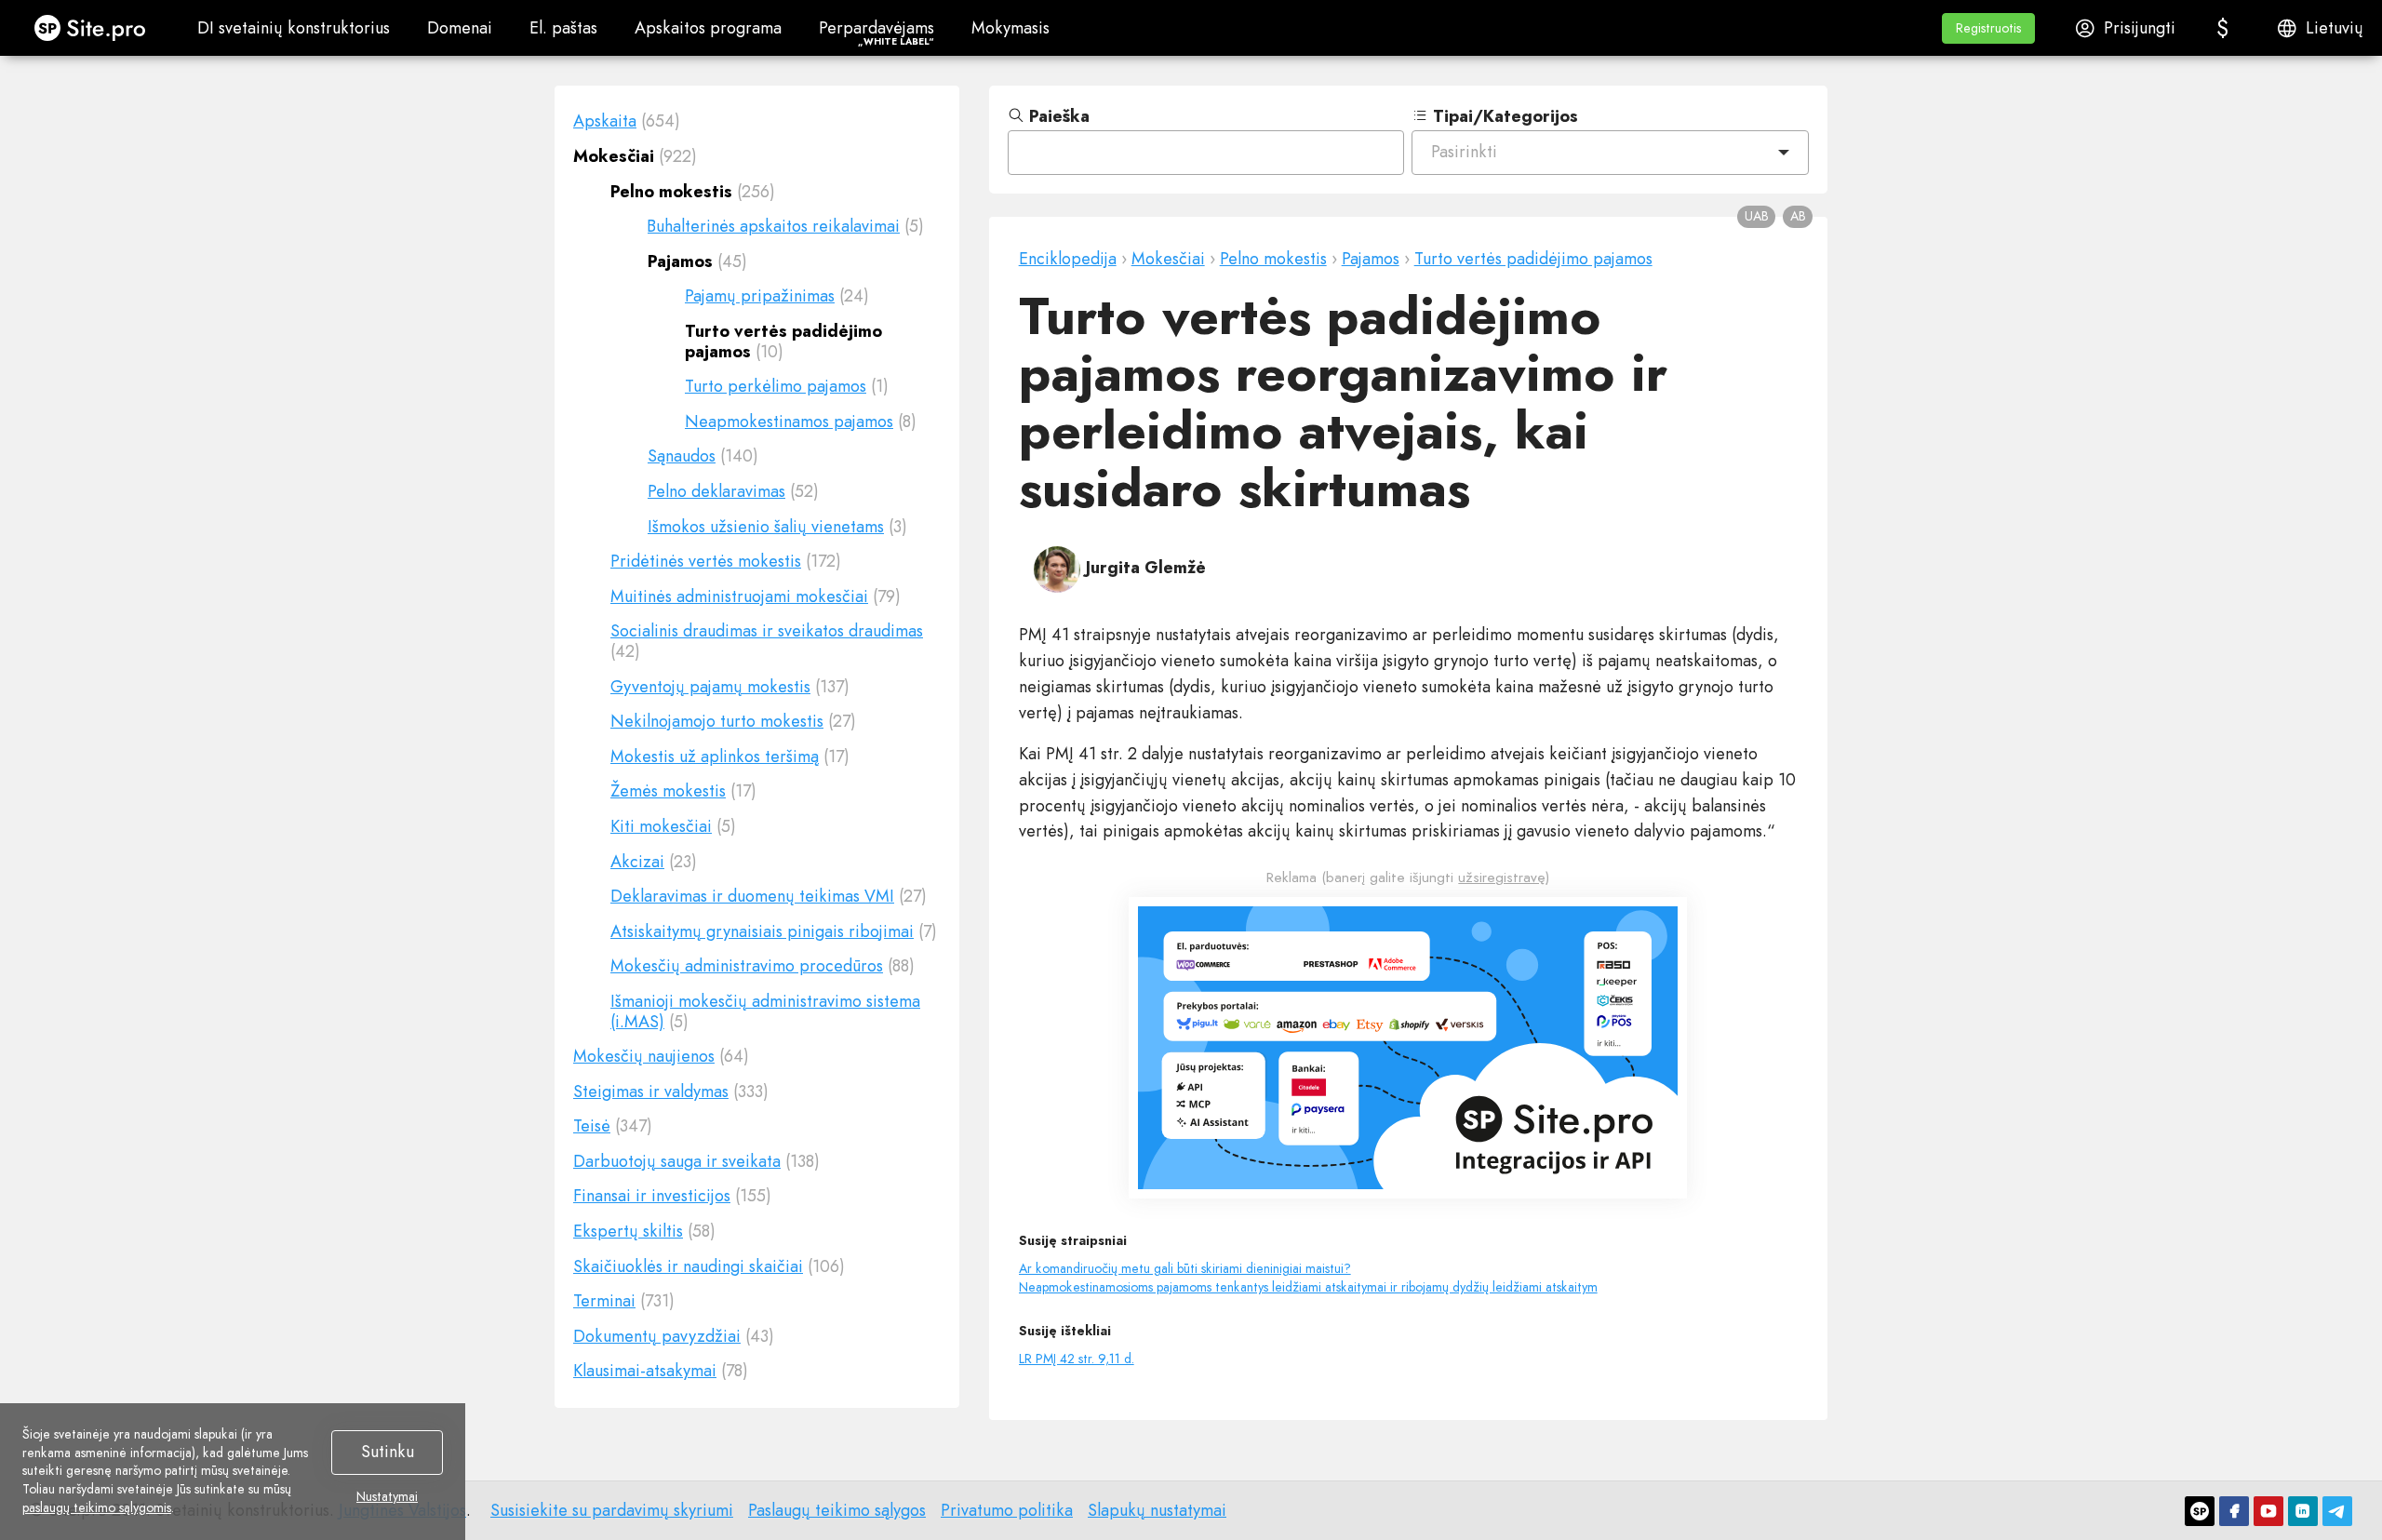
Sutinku (388, 1452)
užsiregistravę (1502, 877)
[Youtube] (2268, 1511)
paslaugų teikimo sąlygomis (97, 1507)
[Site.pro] (2200, 1511)
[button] (1988, 28)
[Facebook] (2234, 1511)
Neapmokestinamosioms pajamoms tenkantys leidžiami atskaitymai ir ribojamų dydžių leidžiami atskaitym (1308, 1287)
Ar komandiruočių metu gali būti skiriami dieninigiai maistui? (1185, 1268)
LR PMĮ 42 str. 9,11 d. (1077, 1359)
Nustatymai (387, 1497)
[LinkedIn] (2303, 1511)
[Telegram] (2337, 1511)
